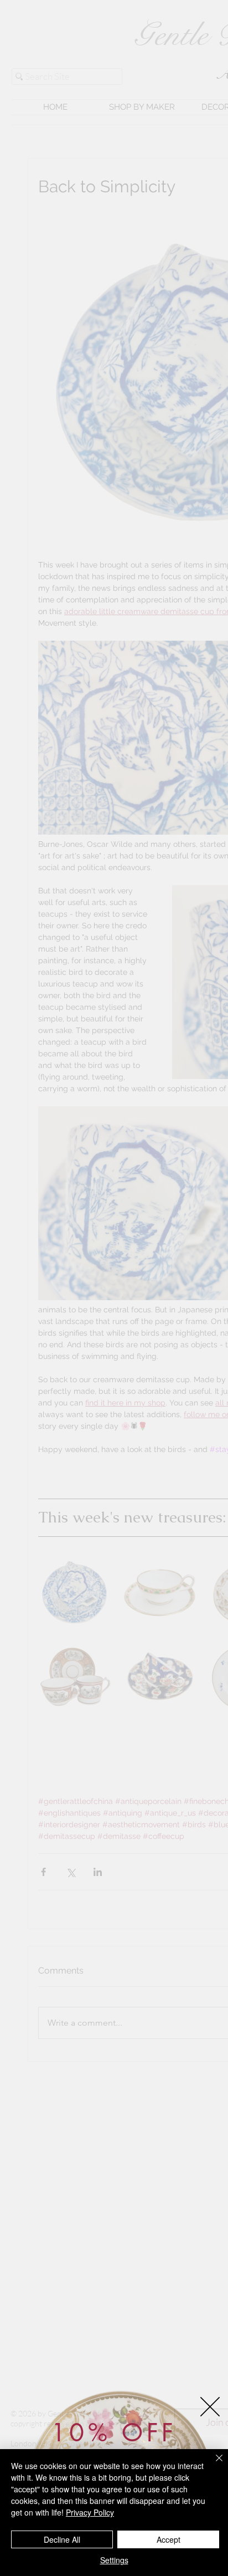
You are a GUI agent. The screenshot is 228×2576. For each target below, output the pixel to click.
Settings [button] (114, 2560)
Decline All (62, 2539)
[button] (210, 2407)
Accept (169, 2539)
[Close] (213, 2465)
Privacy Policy (90, 2512)
